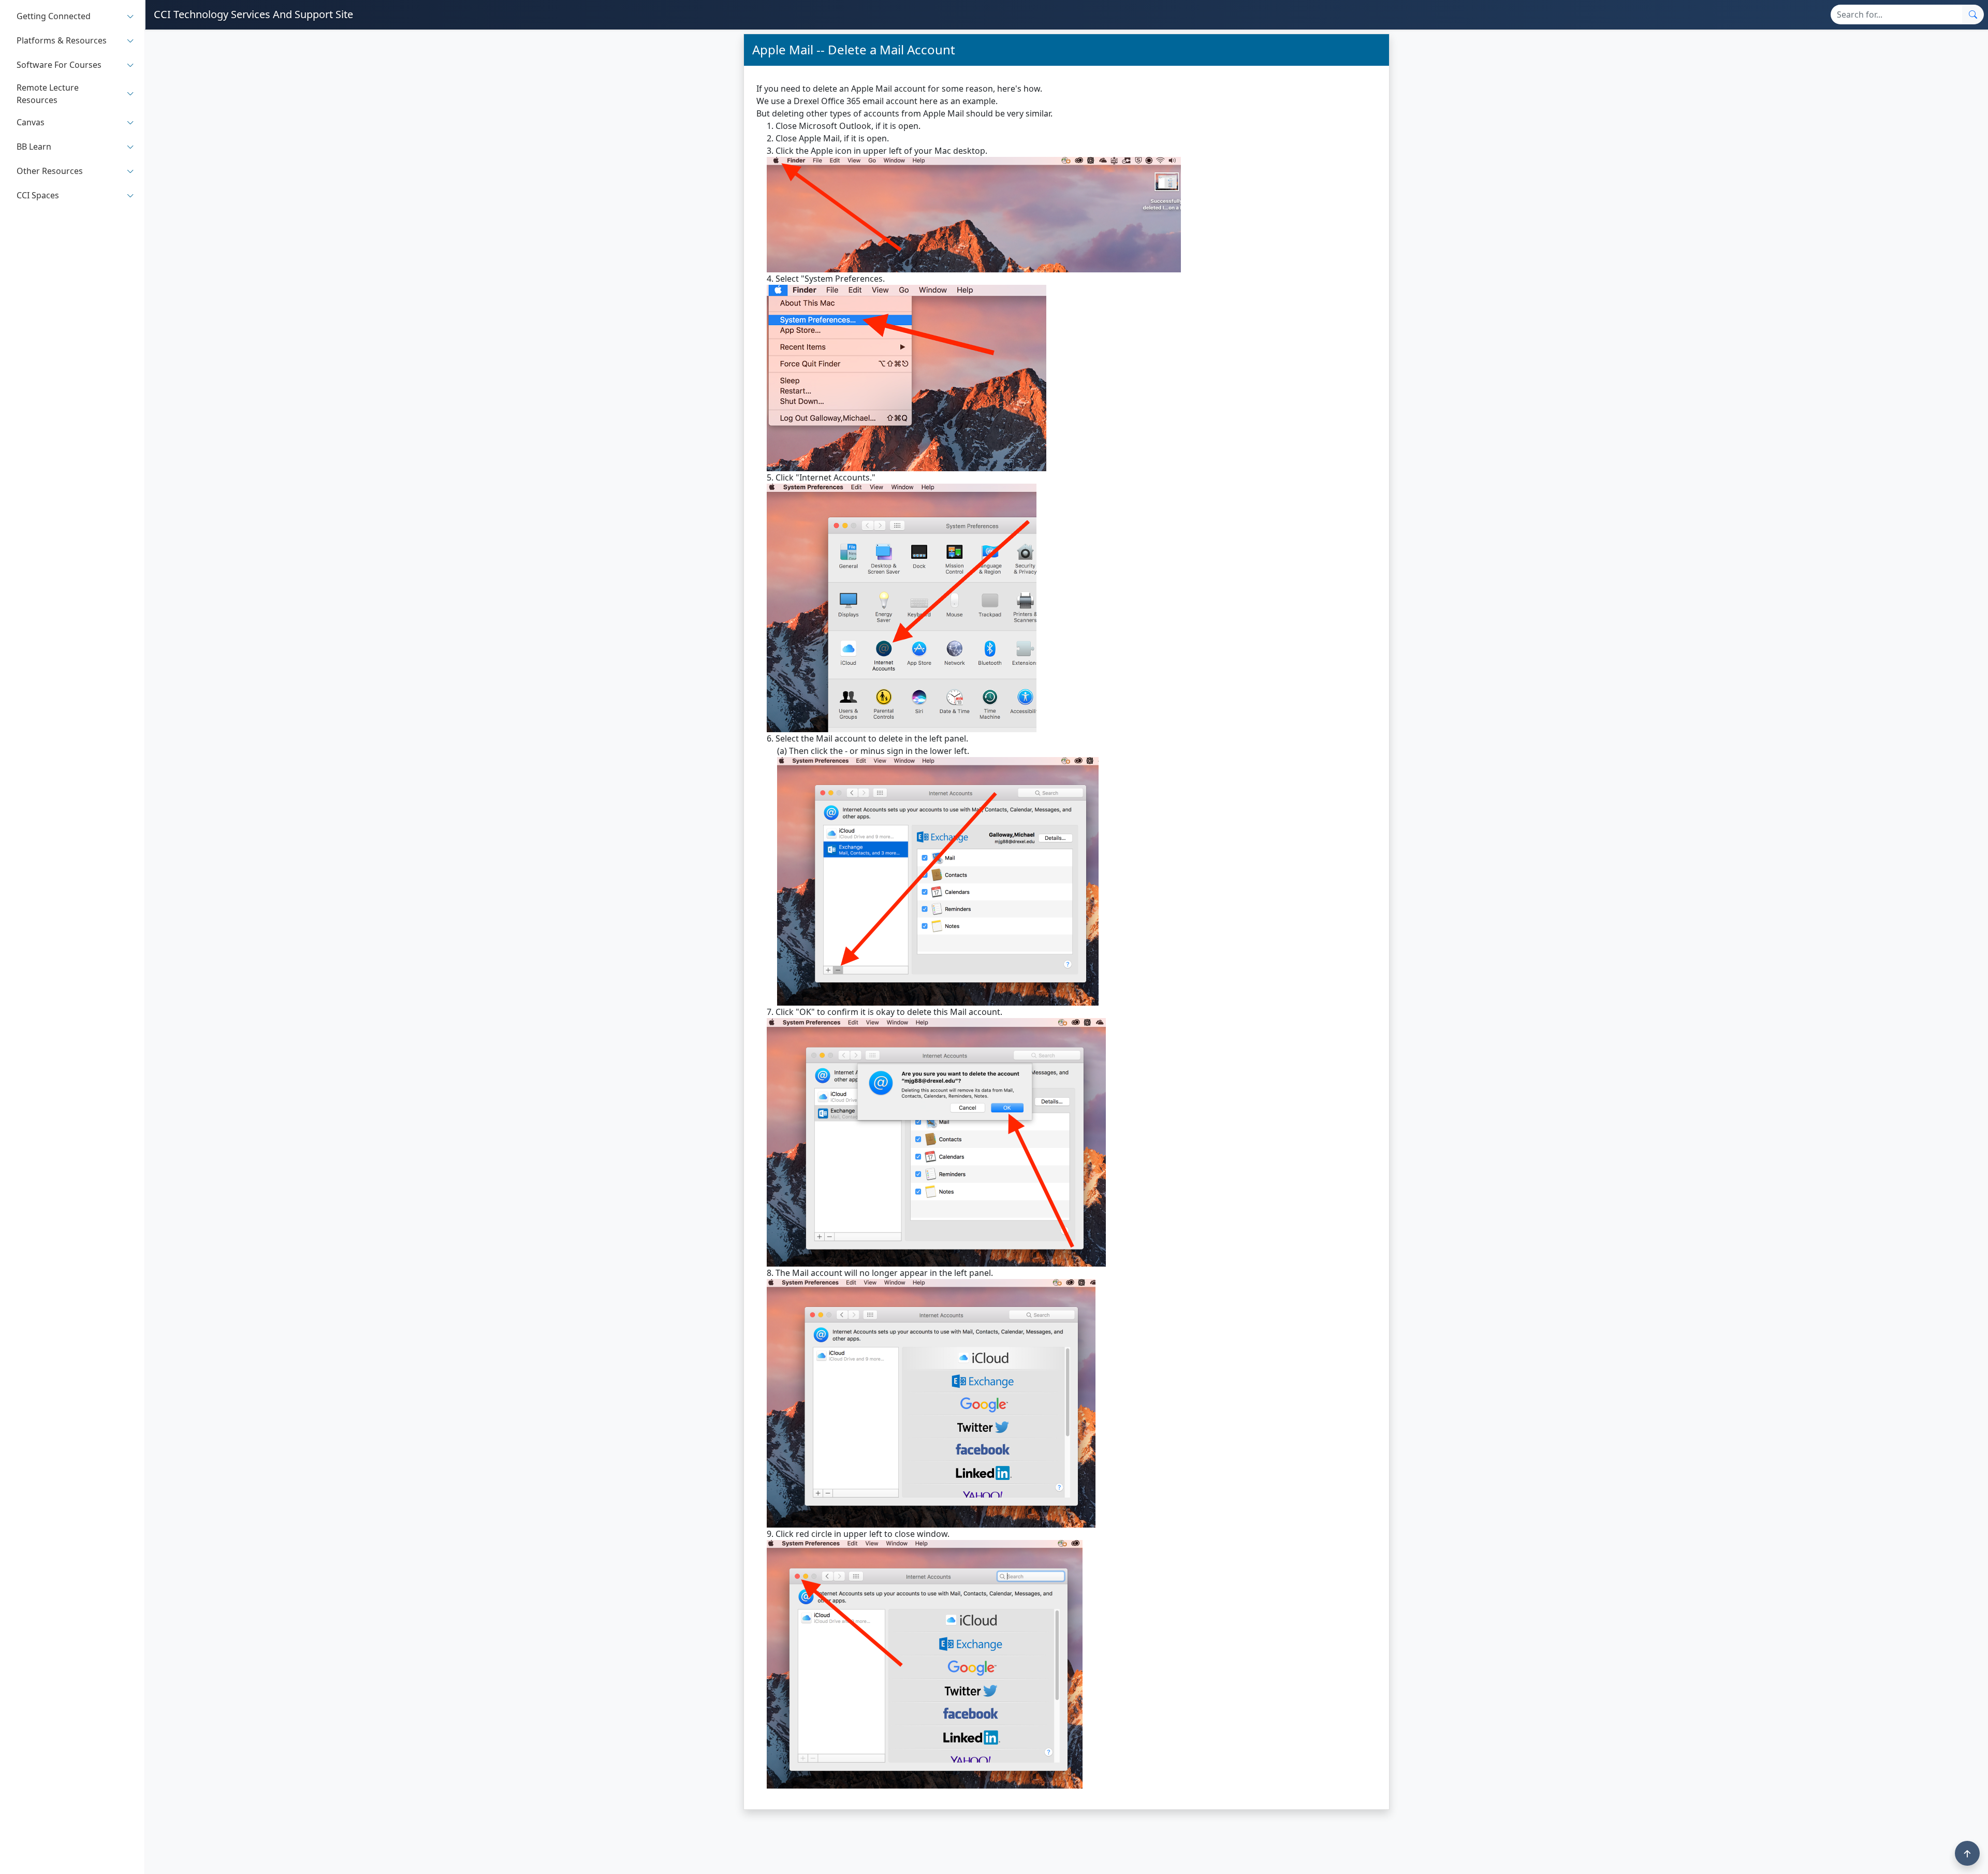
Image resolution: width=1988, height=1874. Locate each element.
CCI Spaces (38, 196)
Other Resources (50, 171)
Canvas (31, 123)
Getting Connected (54, 17)
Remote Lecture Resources (48, 94)
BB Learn (34, 147)
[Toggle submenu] (130, 16)
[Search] (1973, 14)
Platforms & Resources (62, 41)
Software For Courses (59, 65)
